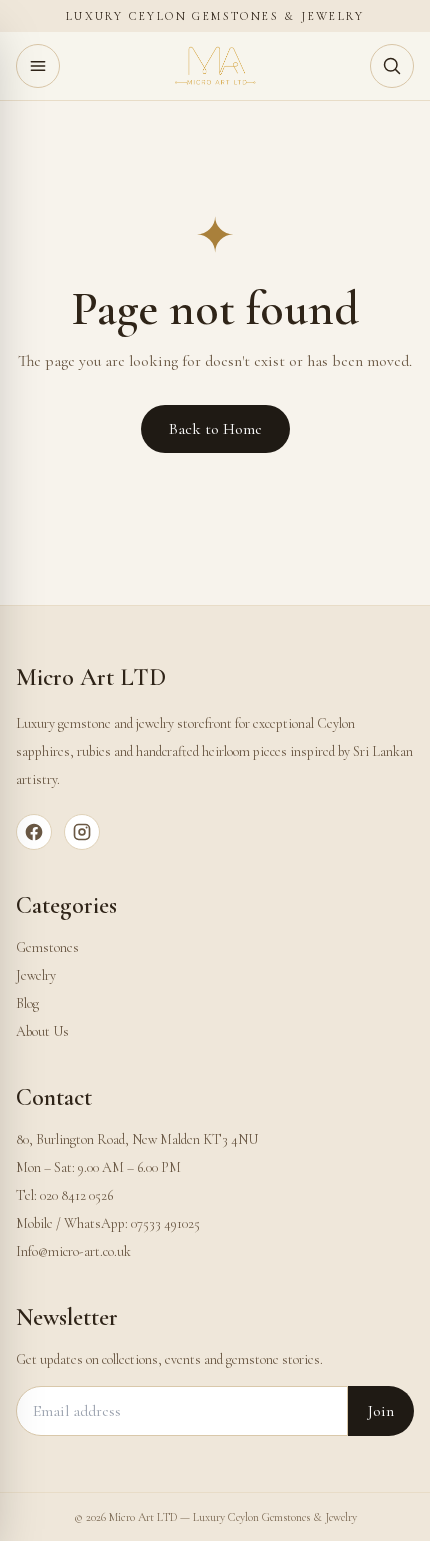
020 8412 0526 (76, 1195)
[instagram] (82, 832)
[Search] (392, 66)
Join (381, 1411)
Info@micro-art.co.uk (73, 1251)
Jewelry (36, 975)
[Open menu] (38, 66)
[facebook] (34, 832)
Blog (27, 1003)
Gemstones (47, 947)
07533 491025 (165, 1223)
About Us (42, 1031)
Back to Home (215, 429)
